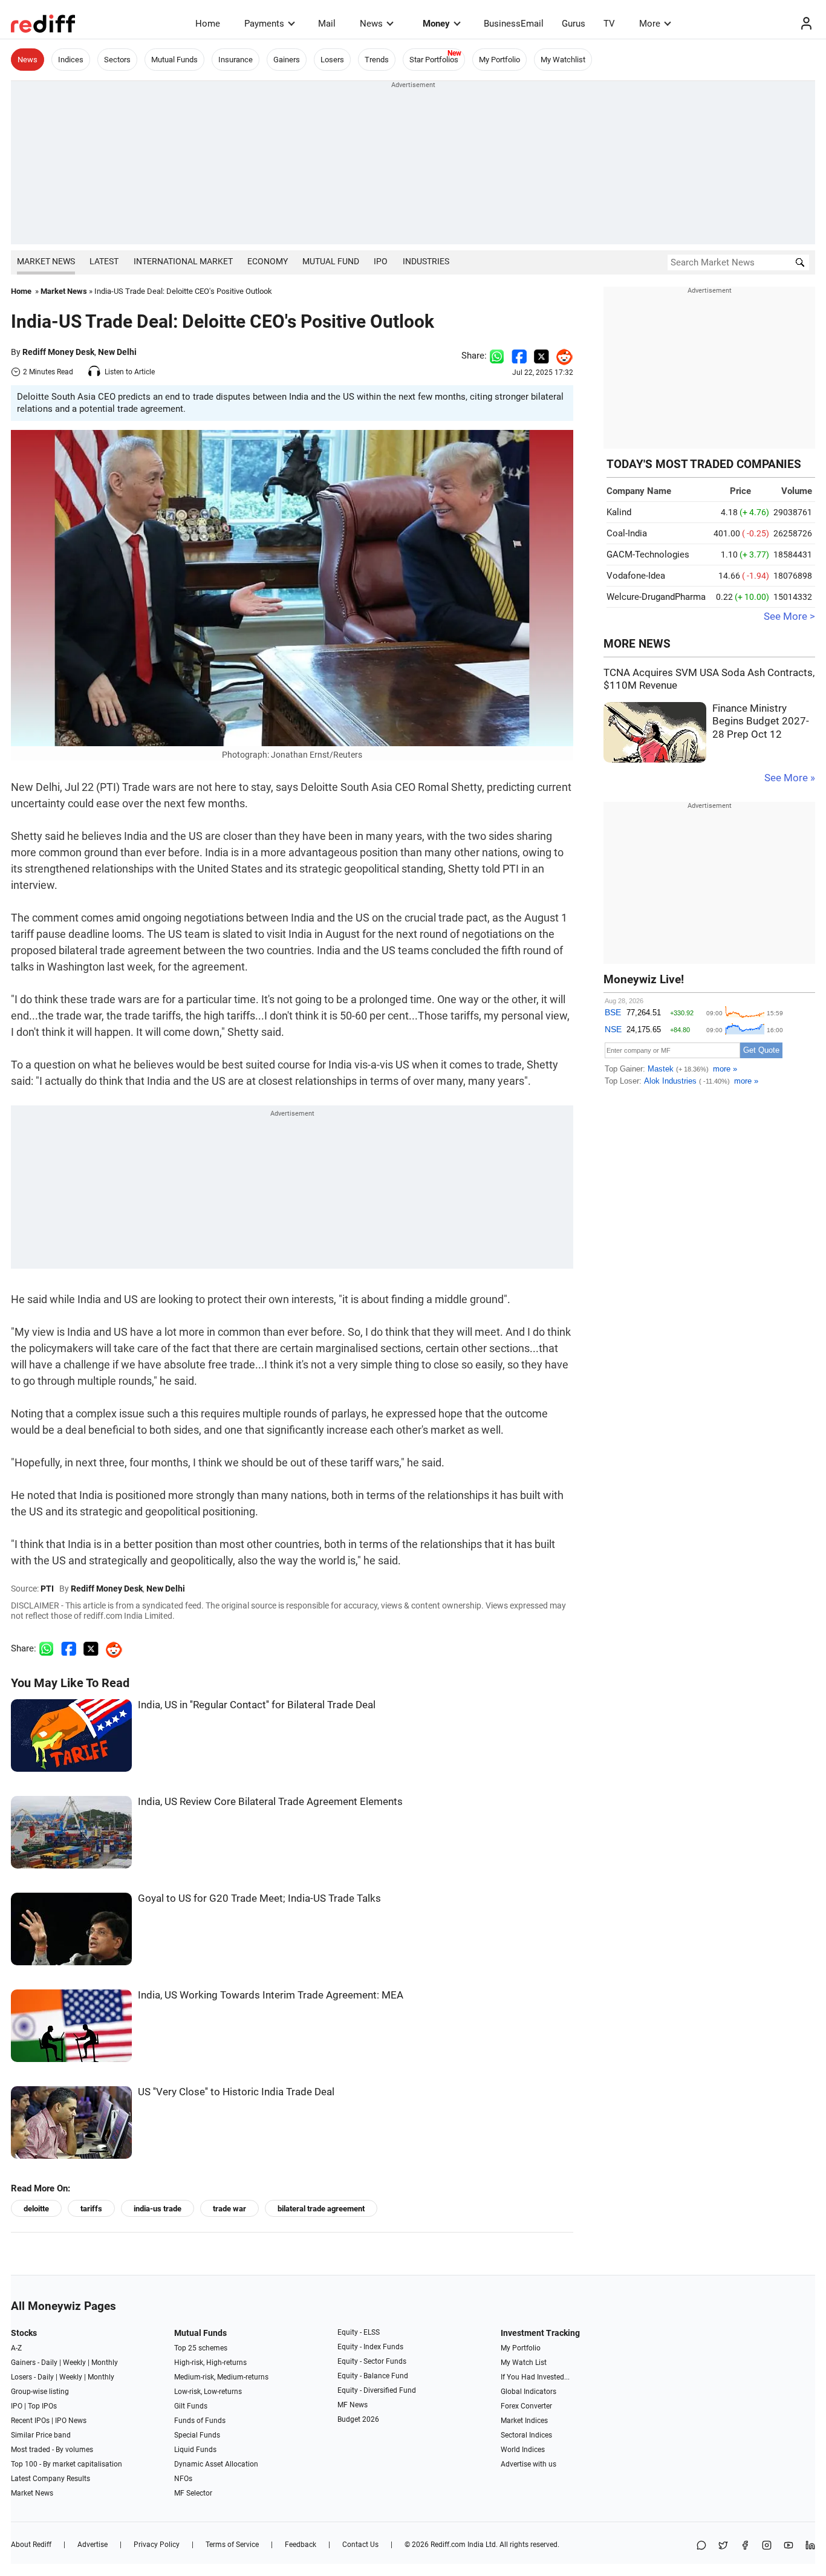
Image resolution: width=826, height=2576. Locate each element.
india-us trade (158, 2209)
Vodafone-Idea (636, 576)
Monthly (105, 2363)
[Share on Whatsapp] (497, 356)
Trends (377, 60)
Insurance (236, 60)
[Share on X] (723, 2546)
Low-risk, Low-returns (208, 2392)
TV (609, 24)
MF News (353, 2405)
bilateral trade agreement (321, 2209)
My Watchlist (563, 60)
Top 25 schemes (201, 2348)
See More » (790, 778)
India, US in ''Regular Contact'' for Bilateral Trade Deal (257, 1705)
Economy (268, 261)
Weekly (74, 2363)
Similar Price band (41, 2435)
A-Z (16, 2348)
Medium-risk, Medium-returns (221, 2377)
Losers (332, 60)
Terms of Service (232, 2545)
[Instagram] (767, 2546)
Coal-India (627, 533)
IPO (381, 261)
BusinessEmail (514, 24)
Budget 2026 (358, 2419)
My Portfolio (499, 60)
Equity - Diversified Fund (377, 2390)
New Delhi (117, 352)
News (371, 24)
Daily (49, 2363)
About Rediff (31, 2545)
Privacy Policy (157, 2545)
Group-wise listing (40, 2392)
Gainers (287, 60)
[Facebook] (745, 2546)
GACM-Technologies (648, 555)
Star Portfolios (434, 60)
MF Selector (193, 2493)
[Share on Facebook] (519, 356)
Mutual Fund (331, 261)
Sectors (117, 60)
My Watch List (524, 2363)
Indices (71, 60)
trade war (229, 2209)
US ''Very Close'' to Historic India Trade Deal (236, 2092)
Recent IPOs (30, 2421)
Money (436, 24)
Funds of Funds (200, 2421)
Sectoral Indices (526, 2435)
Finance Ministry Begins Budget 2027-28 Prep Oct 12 (761, 721)
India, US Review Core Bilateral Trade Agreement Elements (270, 1802)
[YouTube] (789, 2546)
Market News (46, 261)
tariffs (91, 2209)
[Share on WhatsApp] (701, 2546)
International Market (183, 261)
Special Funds (197, 2435)
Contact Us (360, 2545)
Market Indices (524, 2421)
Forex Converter (526, 2406)
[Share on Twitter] (541, 356)
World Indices (523, 2450)
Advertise (93, 2545)
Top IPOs (42, 2406)
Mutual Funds (174, 60)
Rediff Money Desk (58, 352)
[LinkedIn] (810, 2546)
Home (208, 24)
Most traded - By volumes (52, 2450)
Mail (327, 24)
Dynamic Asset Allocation (216, 2464)
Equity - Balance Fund (373, 2376)
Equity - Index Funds (370, 2347)
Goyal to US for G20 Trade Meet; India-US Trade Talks (259, 1898)
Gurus (574, 24)
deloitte (36, 2209)
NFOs (183, 2479)
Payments (264, 24)
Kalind (619, 512)
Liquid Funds (195, 2450)
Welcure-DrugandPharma (656, 597)
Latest (104, 261)
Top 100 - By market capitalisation (67, 2464)
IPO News (71, 2421)
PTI (47, 1589)
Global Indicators (528, 2392)
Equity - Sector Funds (372, 2361)
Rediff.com (448, 2545)
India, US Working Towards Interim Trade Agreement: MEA (271, 1995)
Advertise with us (528, 2464)
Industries (426, 261)
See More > (789, 616)
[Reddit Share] (561, 356)
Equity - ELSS (359, 2332)
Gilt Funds (191, 2406)
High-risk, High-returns (210, 2363)
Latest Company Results (50, 2479)
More (650, 24)
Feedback (301, 2545)
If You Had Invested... (535, 2377)
